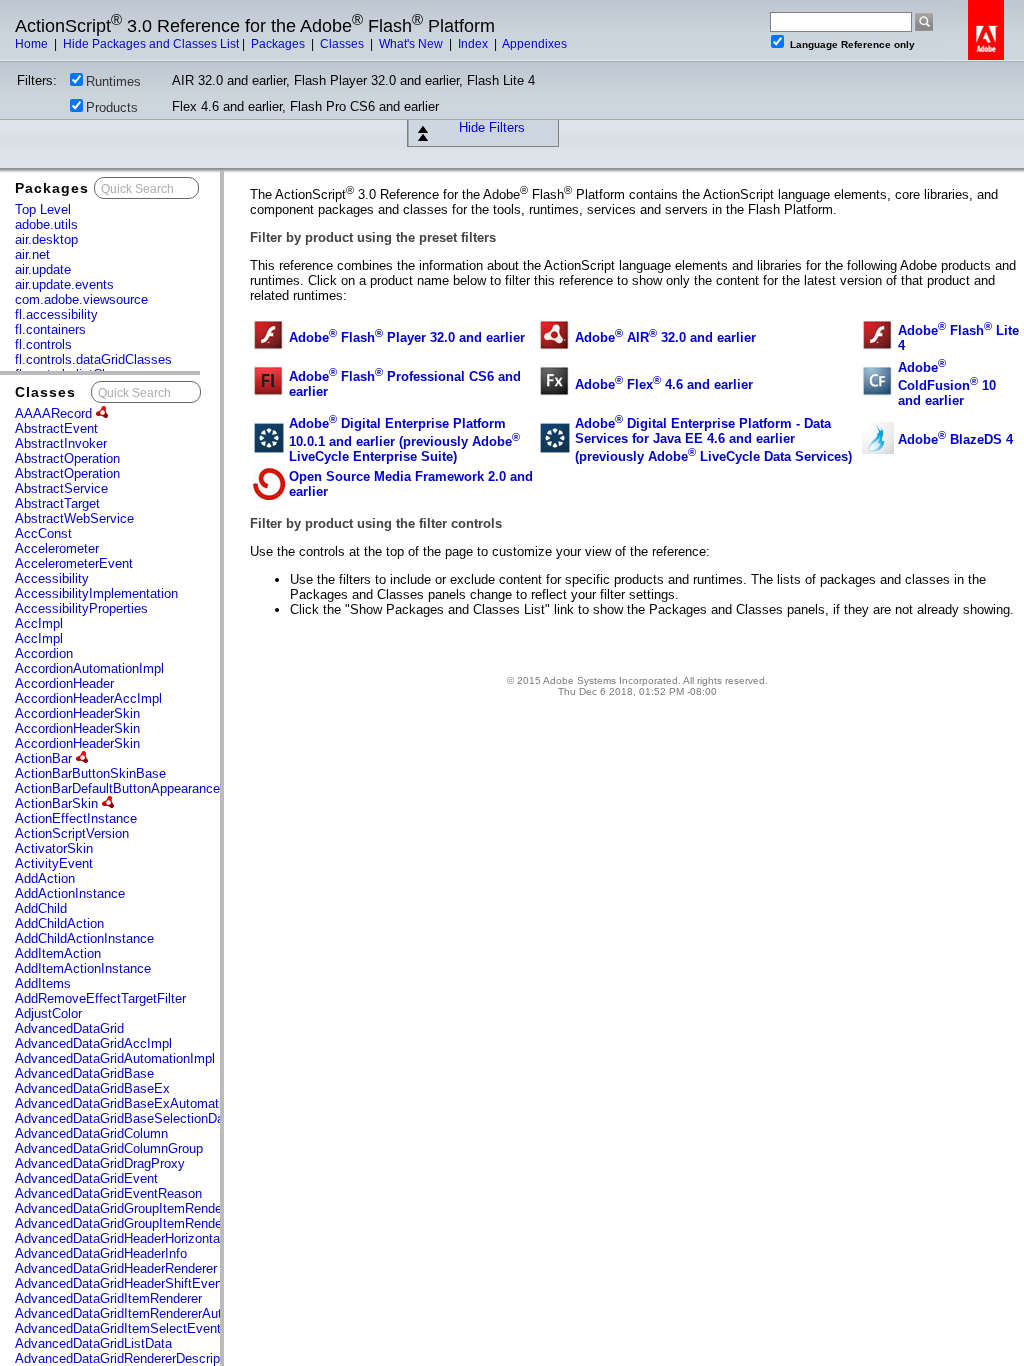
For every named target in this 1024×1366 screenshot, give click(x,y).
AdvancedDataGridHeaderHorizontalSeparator (147, 1238)
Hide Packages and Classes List (151, 44)
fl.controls (43, 344)
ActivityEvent (54, 863)
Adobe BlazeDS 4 (955, 439)
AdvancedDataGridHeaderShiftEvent (120, 1283)
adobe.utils (46, 224)
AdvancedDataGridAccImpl (93, 1043)
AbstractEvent (56, 428)
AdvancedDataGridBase (84, 1073)
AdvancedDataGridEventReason (108, 1193)
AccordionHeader (64, 683)
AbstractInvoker (61, 443)
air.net (32, 254)
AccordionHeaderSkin (77, 713)
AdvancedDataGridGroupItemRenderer (126, 1208)
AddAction (45, 878)
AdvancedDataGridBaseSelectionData (125, 1118)
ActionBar (45, 758)
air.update (43, 269)
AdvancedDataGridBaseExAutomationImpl (138, 1103)
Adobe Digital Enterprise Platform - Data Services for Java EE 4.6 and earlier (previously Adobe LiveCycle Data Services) (713, 440)
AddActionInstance (70, 893)
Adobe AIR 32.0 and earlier (665, 337)
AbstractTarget (57, 503)
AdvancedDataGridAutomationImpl (115, 1058)
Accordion (44, 653)
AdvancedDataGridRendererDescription (128, 1358)
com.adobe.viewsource (81, 299)
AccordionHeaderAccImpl (88, 698)
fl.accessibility (56, 314)
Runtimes (113, 81)
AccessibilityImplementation (96, 593)
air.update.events (64, 284)
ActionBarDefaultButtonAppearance (119, 788)
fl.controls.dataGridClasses (93, 359)
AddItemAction (58, 953)
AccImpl (39, 623)
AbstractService (61, 488)
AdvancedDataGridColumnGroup (109, 1148)
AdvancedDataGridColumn (91, 1133)
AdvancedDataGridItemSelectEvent (118, 1328)
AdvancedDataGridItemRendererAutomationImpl (154, 1313)
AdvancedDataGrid (69, 1028)
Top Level (43, 209)
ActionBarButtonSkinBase (90, 773)
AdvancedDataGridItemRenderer (108, 1298)
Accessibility (52, 578)
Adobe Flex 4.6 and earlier (664, 384)
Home (33, 44)
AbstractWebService (74, 518)
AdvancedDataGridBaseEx (92, 1088)
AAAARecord (55, 413)
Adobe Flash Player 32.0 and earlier (407, 337)
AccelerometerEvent (74, 563)
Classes (343, 44)
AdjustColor (48, 1013)
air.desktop (46, 239)
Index (474, 44)
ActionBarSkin (58, 803)
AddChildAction (59, 923)
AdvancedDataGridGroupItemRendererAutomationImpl (171, 1223)
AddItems (43, 983)
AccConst (43, 533)
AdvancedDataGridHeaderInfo (101, 1253)
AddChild (41, 908)
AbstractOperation (67, 458)
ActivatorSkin (54, 848)
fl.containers (50, 329)
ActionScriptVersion (72, 833)
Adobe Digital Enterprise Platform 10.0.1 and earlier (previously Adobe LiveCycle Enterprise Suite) (404, 440)
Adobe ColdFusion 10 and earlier (947, 384)
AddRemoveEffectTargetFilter (100, 998)
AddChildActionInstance (84, 938)
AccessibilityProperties (81, 608)
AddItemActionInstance (83, 968)
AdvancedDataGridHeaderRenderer (116, 1268)
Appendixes (534, 44)
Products (112, 107)
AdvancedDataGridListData (93, 1343)
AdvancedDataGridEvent (86, 1178)
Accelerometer (57, 548)
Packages (279, 44)
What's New (412, 44)
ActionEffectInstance (76, 818)
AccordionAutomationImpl (89, 668)
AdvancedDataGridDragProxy (100, 1163)
